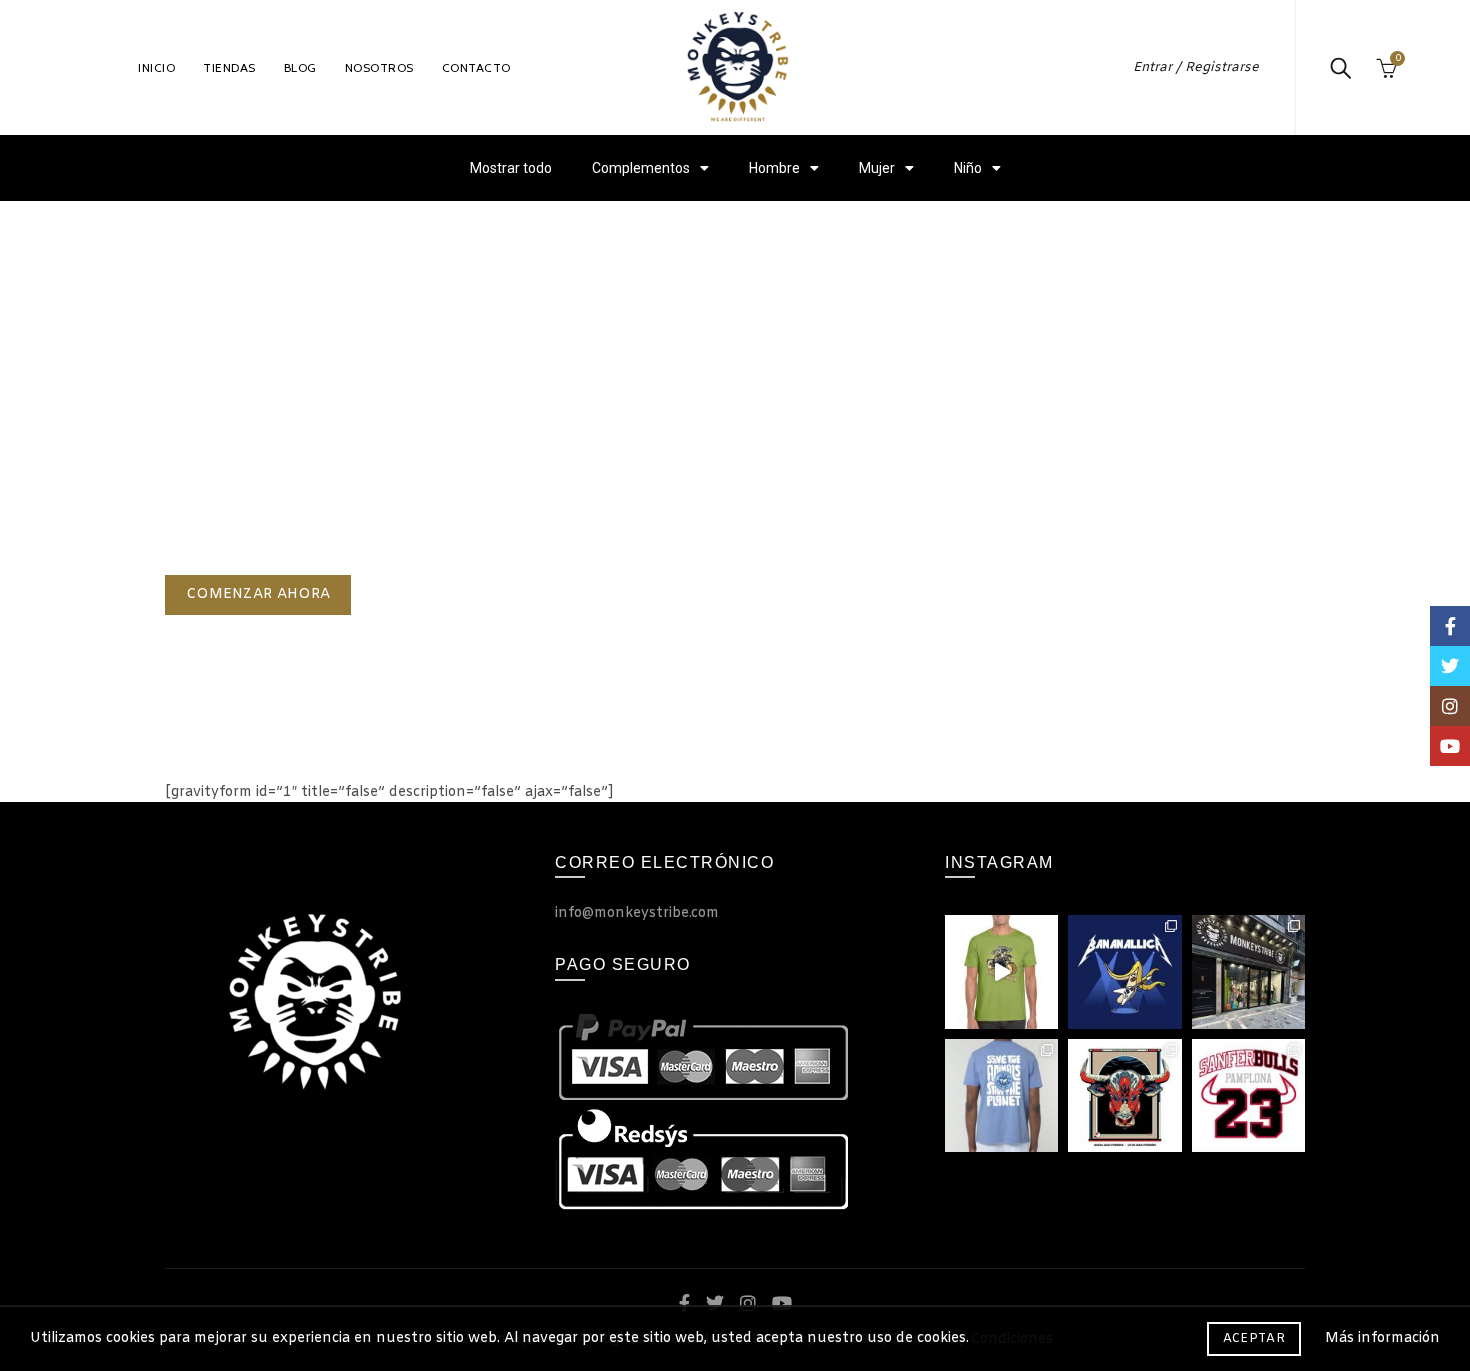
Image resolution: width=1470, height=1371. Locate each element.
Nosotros (379, 67)
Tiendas (229, 67)
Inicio (156, 67)
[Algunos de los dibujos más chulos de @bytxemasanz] (1124, 971)
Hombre (774, 168)
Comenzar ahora (258, 594)
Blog (300, 67)
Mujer (877, 168)
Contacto (476, 67)
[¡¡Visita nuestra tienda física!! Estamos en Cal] (1248, 971)
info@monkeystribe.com (637, 913)
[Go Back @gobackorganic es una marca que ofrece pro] (1001, 1095)
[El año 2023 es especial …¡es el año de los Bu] (1248, 1095)
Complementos (641, 168)
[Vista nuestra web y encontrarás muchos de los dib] (1001, 971)
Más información (1382, 1339)
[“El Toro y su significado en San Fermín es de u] (1124, 1095)
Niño (968, 168)
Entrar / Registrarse (1196, 67)
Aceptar (1254, 1339)
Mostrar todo (511, 168)
